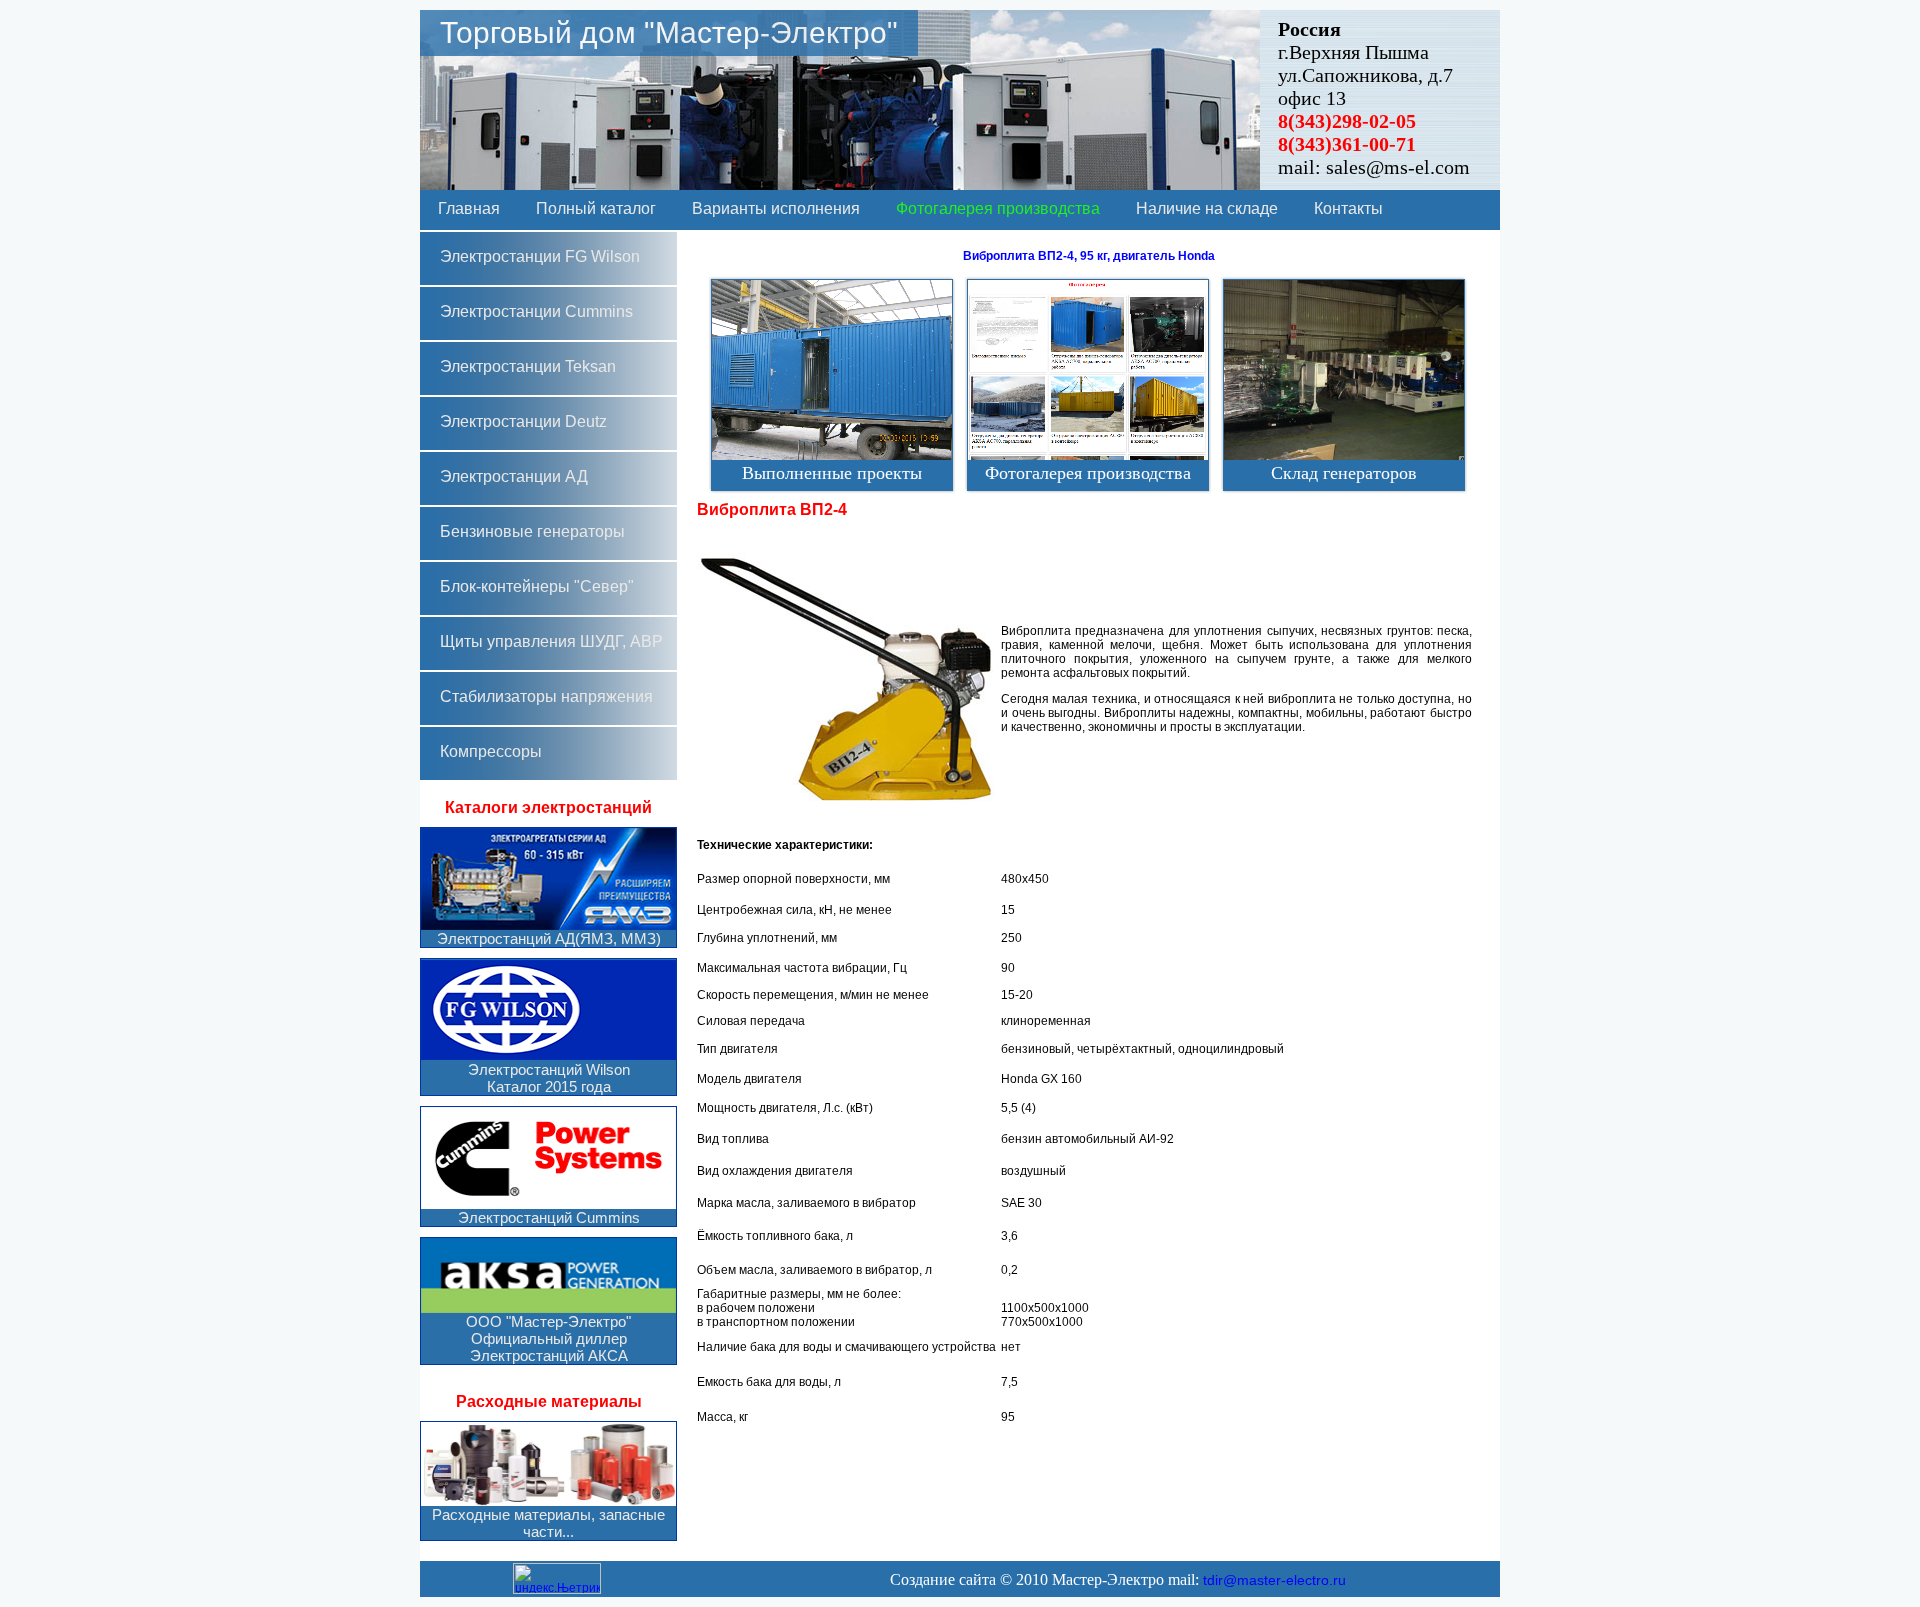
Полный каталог (596, 208)
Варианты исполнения (776, 208)
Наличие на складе (1207, 208)
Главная (469, 208)
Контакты (1348, 208)
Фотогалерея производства (998, 208)
